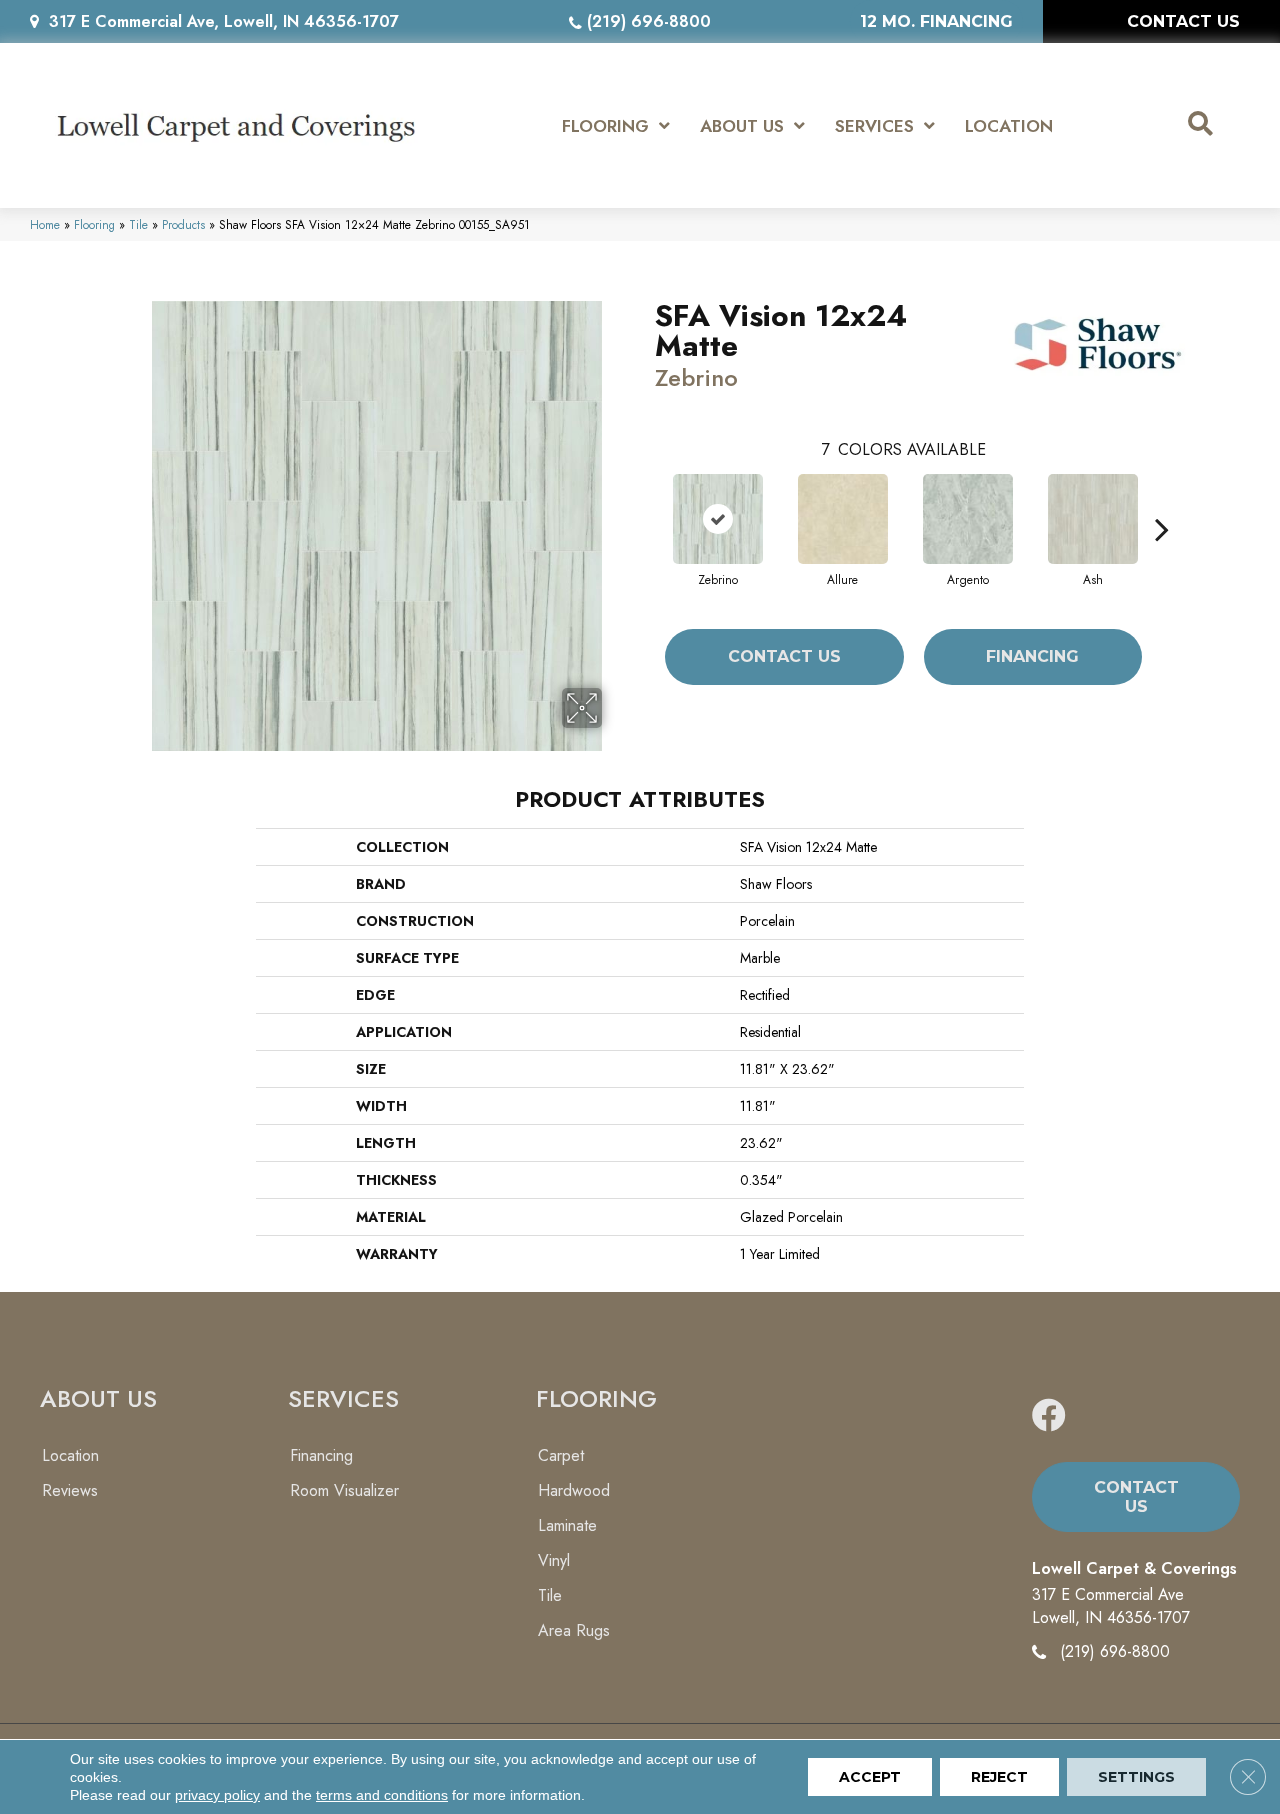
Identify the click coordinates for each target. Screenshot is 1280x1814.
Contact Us (784, 656)
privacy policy (217, 1795)
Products (183, 224)
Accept (870, 1777)
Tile (138, 224)
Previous (645, 499)
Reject (999, 1777)
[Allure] (843, 519)
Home (45, 224)
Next (1162, 499)
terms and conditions (382, 1795)
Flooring (94, 224)
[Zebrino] (718, 519)
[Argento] (968, 519)
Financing (1032, 656)
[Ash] (1093, 519)
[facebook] (1049, 1416)
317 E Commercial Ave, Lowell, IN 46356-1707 (224, 21)
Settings (1136, 1777)
